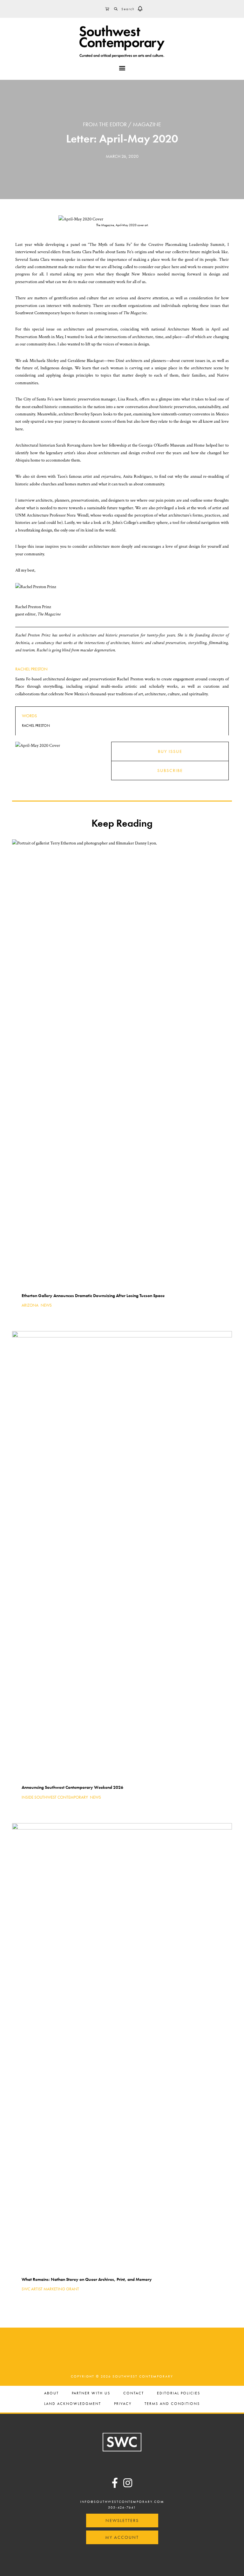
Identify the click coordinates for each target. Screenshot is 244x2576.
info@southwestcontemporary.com (122, 2502)
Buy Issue (170, 751)
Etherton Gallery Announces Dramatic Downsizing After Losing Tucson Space (93, 1295)
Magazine (147, 124)
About (51, 2394)
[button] (140, 9)
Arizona (30, 1305)
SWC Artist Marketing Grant (50, 2289)
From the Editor (105, 124)
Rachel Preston (31, 669)
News (46, 1305)
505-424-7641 (122, 2507)
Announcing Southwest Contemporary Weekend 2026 (72, 1787)
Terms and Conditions (172, 2404)
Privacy (123, 2404)
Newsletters (122, 2520)
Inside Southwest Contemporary (55, 1797)
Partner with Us (91, 2394)
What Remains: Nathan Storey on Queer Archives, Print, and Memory (87, 2279)
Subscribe (170, 770)
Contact (134, 2394)
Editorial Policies (179, 2394)
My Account (122, 2537)
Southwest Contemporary (122, 41)
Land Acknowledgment (73, 2404)
